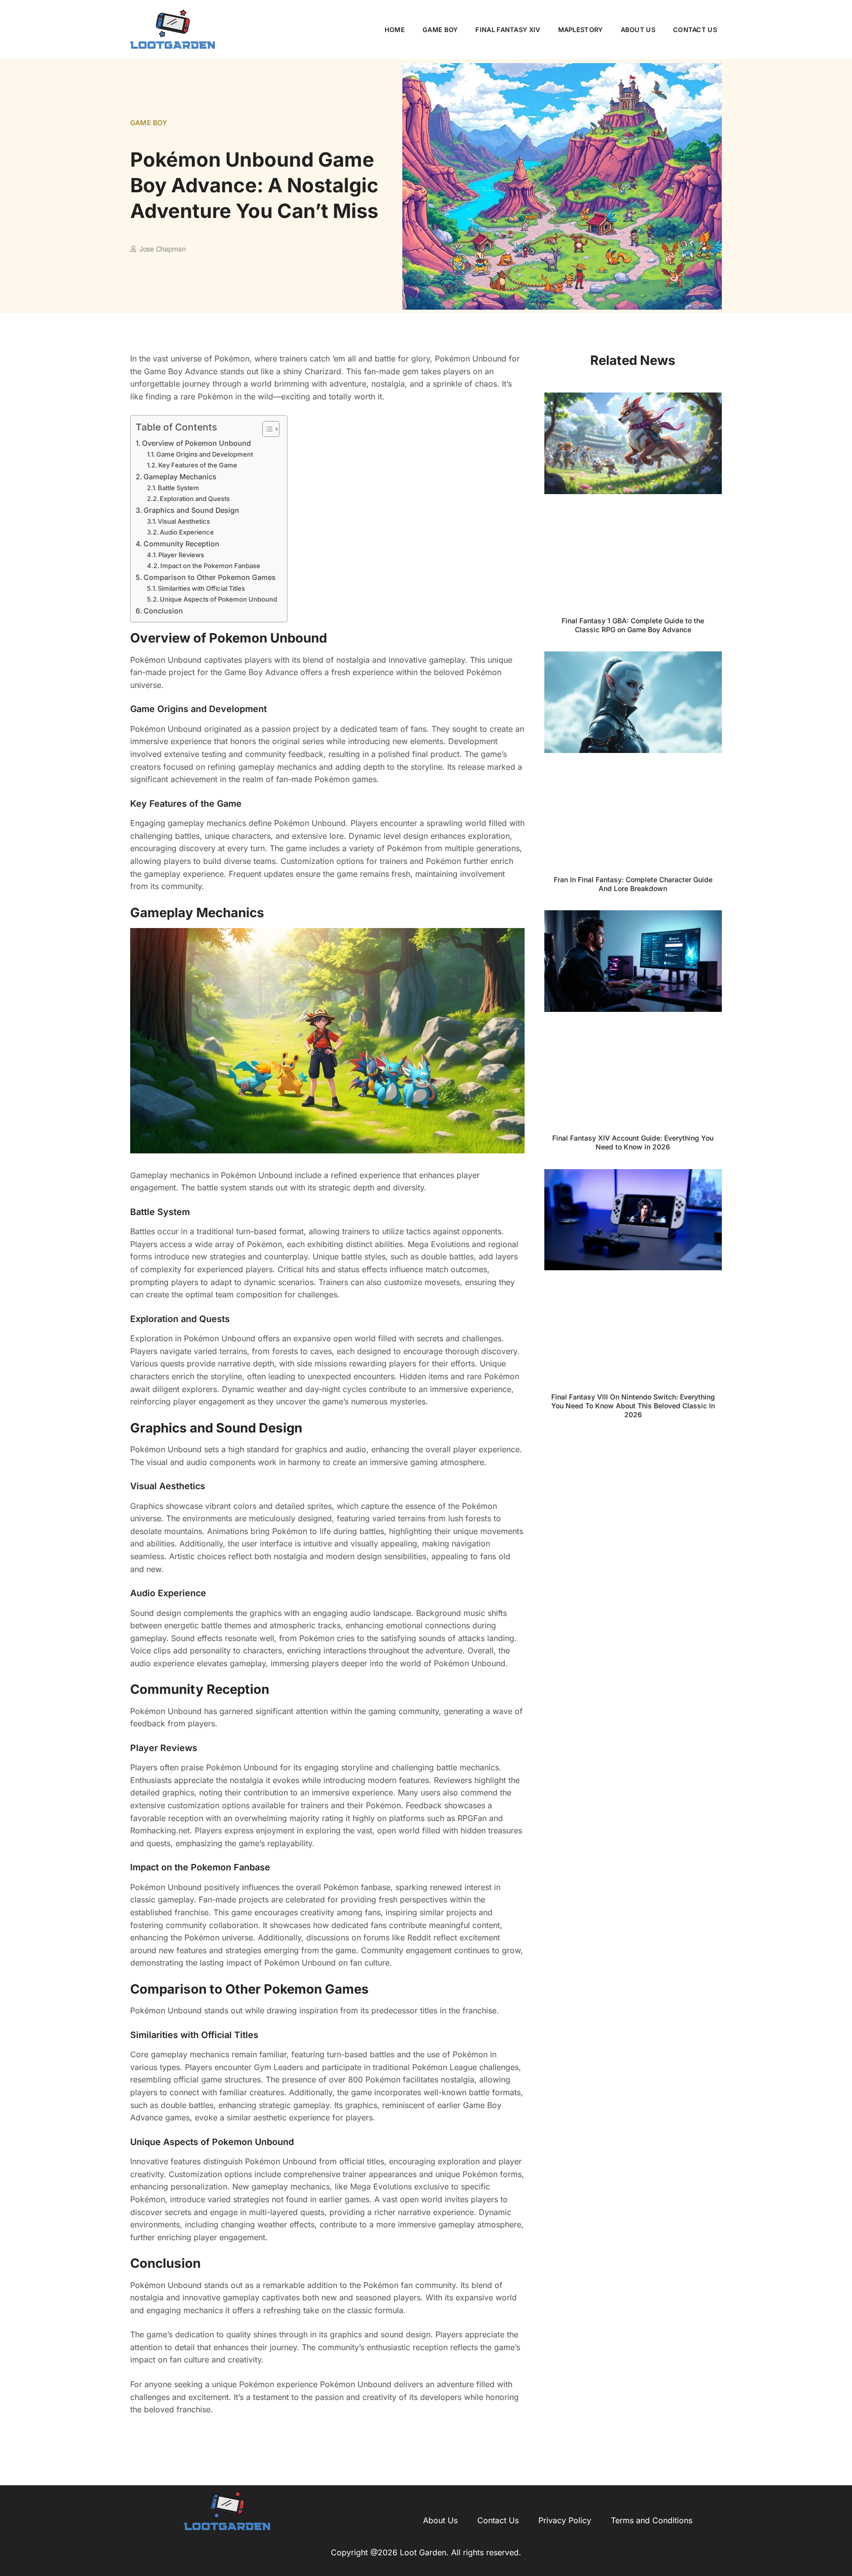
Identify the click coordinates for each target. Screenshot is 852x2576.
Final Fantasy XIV (508, 30)
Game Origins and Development (205, 454)
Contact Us (695, 30)
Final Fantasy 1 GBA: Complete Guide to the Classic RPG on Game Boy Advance (633, 625)
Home (395, 30)
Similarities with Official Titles (201, 588)
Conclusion (163, 611)
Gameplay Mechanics (180, 477)
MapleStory (581, 30)
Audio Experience (187, 532)
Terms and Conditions (652, 2520)
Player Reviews (181, 555)
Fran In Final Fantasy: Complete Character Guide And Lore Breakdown (633, 884)
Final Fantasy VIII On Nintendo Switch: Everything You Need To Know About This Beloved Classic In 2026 (633, 1406)
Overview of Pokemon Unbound (196, 443)
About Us (638, 30)
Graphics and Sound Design (191, 510)
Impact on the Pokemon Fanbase (210, 566)
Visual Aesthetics (184, 521)
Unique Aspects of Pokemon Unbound (218, 599)
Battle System (178, 488)
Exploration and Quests (195, 499)
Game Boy (440, 30)
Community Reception (181, 544)
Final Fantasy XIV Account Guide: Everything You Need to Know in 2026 (633, 1142)
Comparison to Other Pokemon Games (210, 577)
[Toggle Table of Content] (266, 429)
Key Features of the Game (198, 465)
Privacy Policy (565, 2520)
